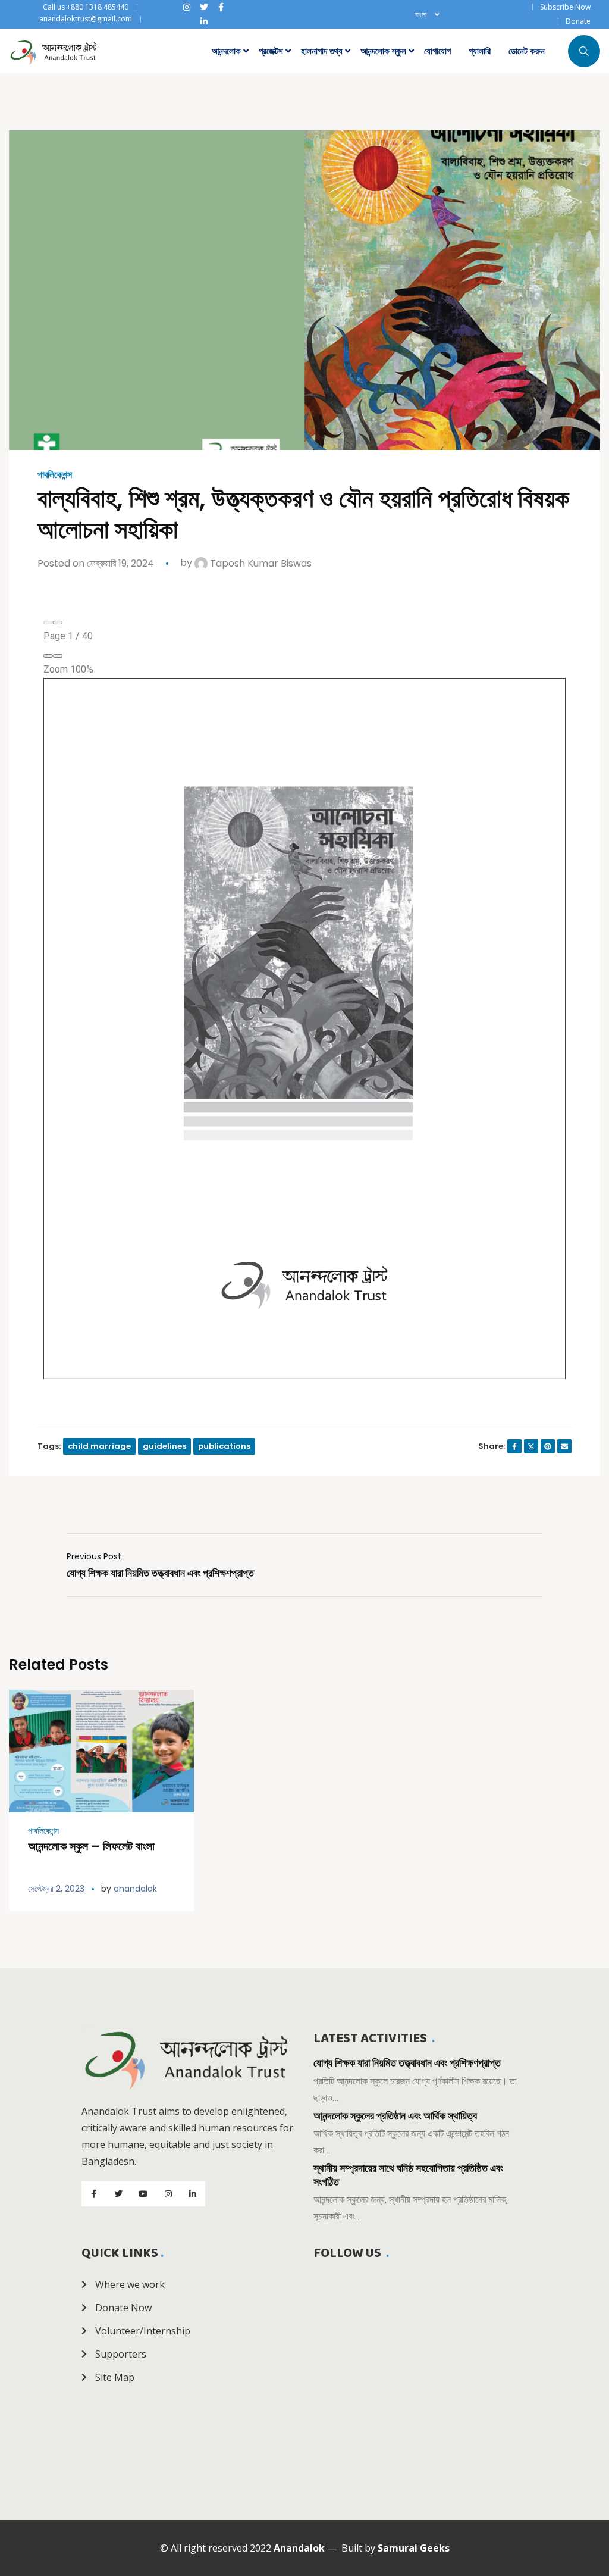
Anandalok (299, 2548)
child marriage (99, 1446)
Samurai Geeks (414, 2548)
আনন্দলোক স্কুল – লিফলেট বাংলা (91, 1846)
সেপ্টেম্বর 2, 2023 (56, 1889)
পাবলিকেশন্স (55, 475)
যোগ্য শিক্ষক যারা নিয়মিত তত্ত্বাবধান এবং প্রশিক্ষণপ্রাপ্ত (407, 2063)
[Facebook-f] (221, 7)
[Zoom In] (58, 656)
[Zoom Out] (48, 656)
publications (224, 1446)
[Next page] (58, 623)
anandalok (135, 1889)
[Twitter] (204, 7)
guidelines (164, 1446)
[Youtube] (143, 2194)
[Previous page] (48, 623)
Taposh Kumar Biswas (260, 563)
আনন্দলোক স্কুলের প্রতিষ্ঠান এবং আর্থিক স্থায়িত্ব (395, 2116)
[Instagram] (187, 7)
